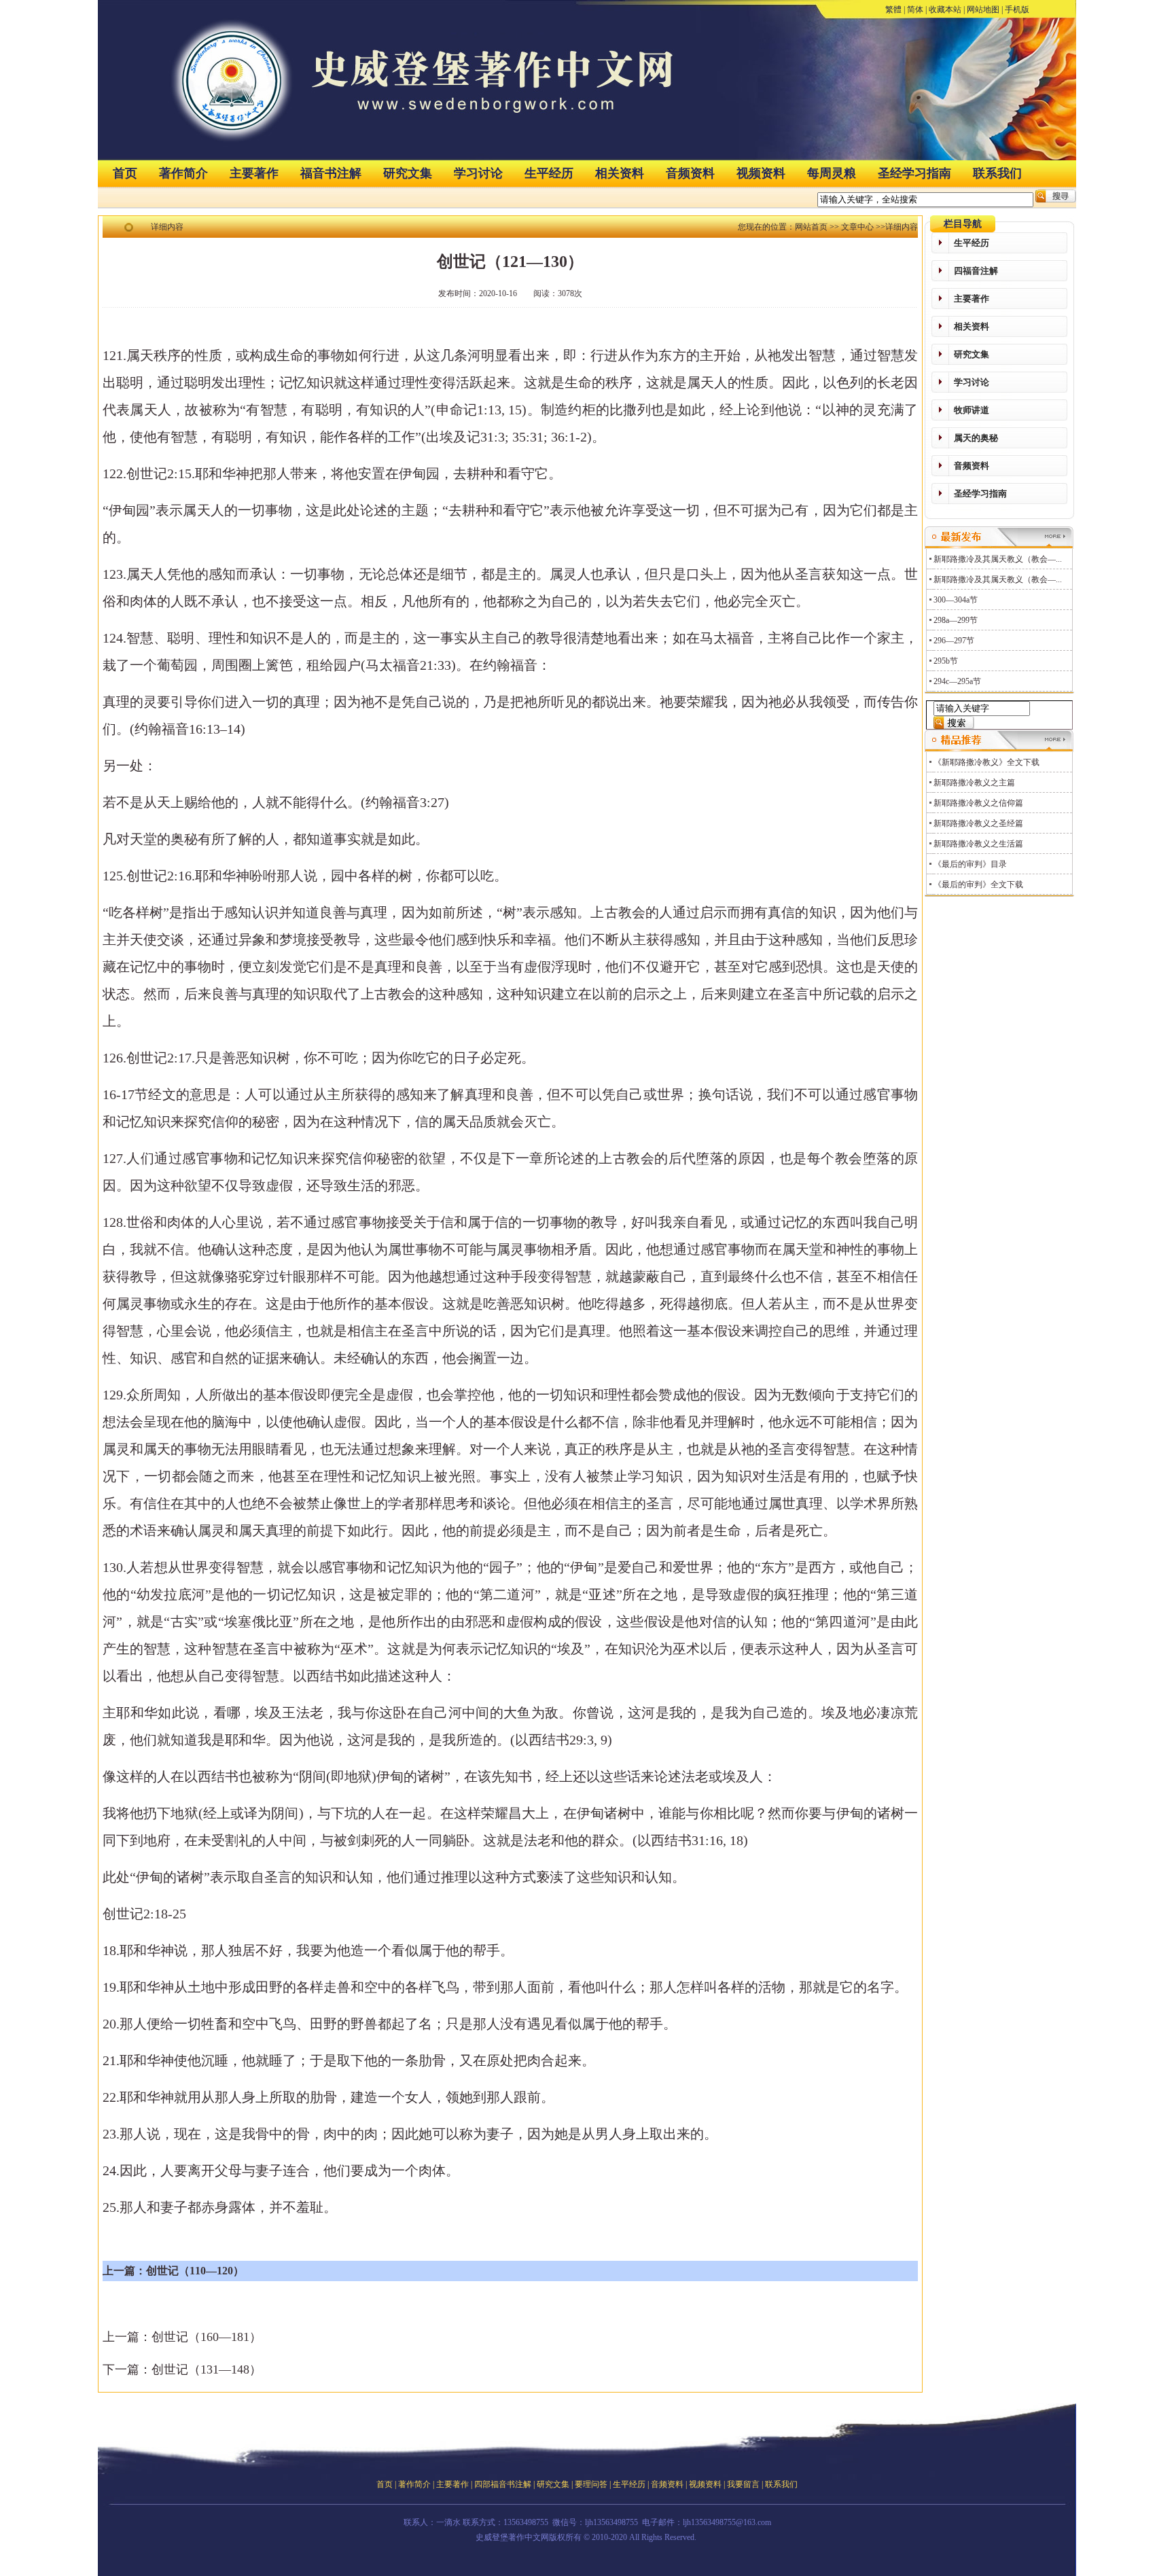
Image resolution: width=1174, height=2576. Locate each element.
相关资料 (620, 173)
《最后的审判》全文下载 (978, 884)
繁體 (893, 10)
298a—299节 (956, 620)
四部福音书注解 (503, 2484)
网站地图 (983, 10)
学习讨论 (478, 173)
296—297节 (954, 641)
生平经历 (549, 173)
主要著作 (254, 173)
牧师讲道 (972, 410)
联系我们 (997, 173)
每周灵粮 (832, 173)
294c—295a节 (957, 681)
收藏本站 (945, 10)
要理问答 (591, 2484)
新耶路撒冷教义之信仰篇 (978, 803)
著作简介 (183, 173)
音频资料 (690, 173)
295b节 (946, 661)
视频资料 (761, 173)
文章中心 (857, 227)
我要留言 (743, 2484)
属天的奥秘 (976, 438)
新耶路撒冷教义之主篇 (974, 783)
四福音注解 (976, 271)
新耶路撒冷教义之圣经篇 (978, 823)
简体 (915, 10)
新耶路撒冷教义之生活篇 (978, 844)
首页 (125, 173)
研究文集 (408, 173)
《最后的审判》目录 (970, 864)
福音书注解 (331, 173)
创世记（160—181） (207, 2337)
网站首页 (811, 227)
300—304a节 (956, 600)
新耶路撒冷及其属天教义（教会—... (998, 559)
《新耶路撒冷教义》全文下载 (986, 762)
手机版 (1017, 10)
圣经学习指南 (914, 173)
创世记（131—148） (207, 2369)
